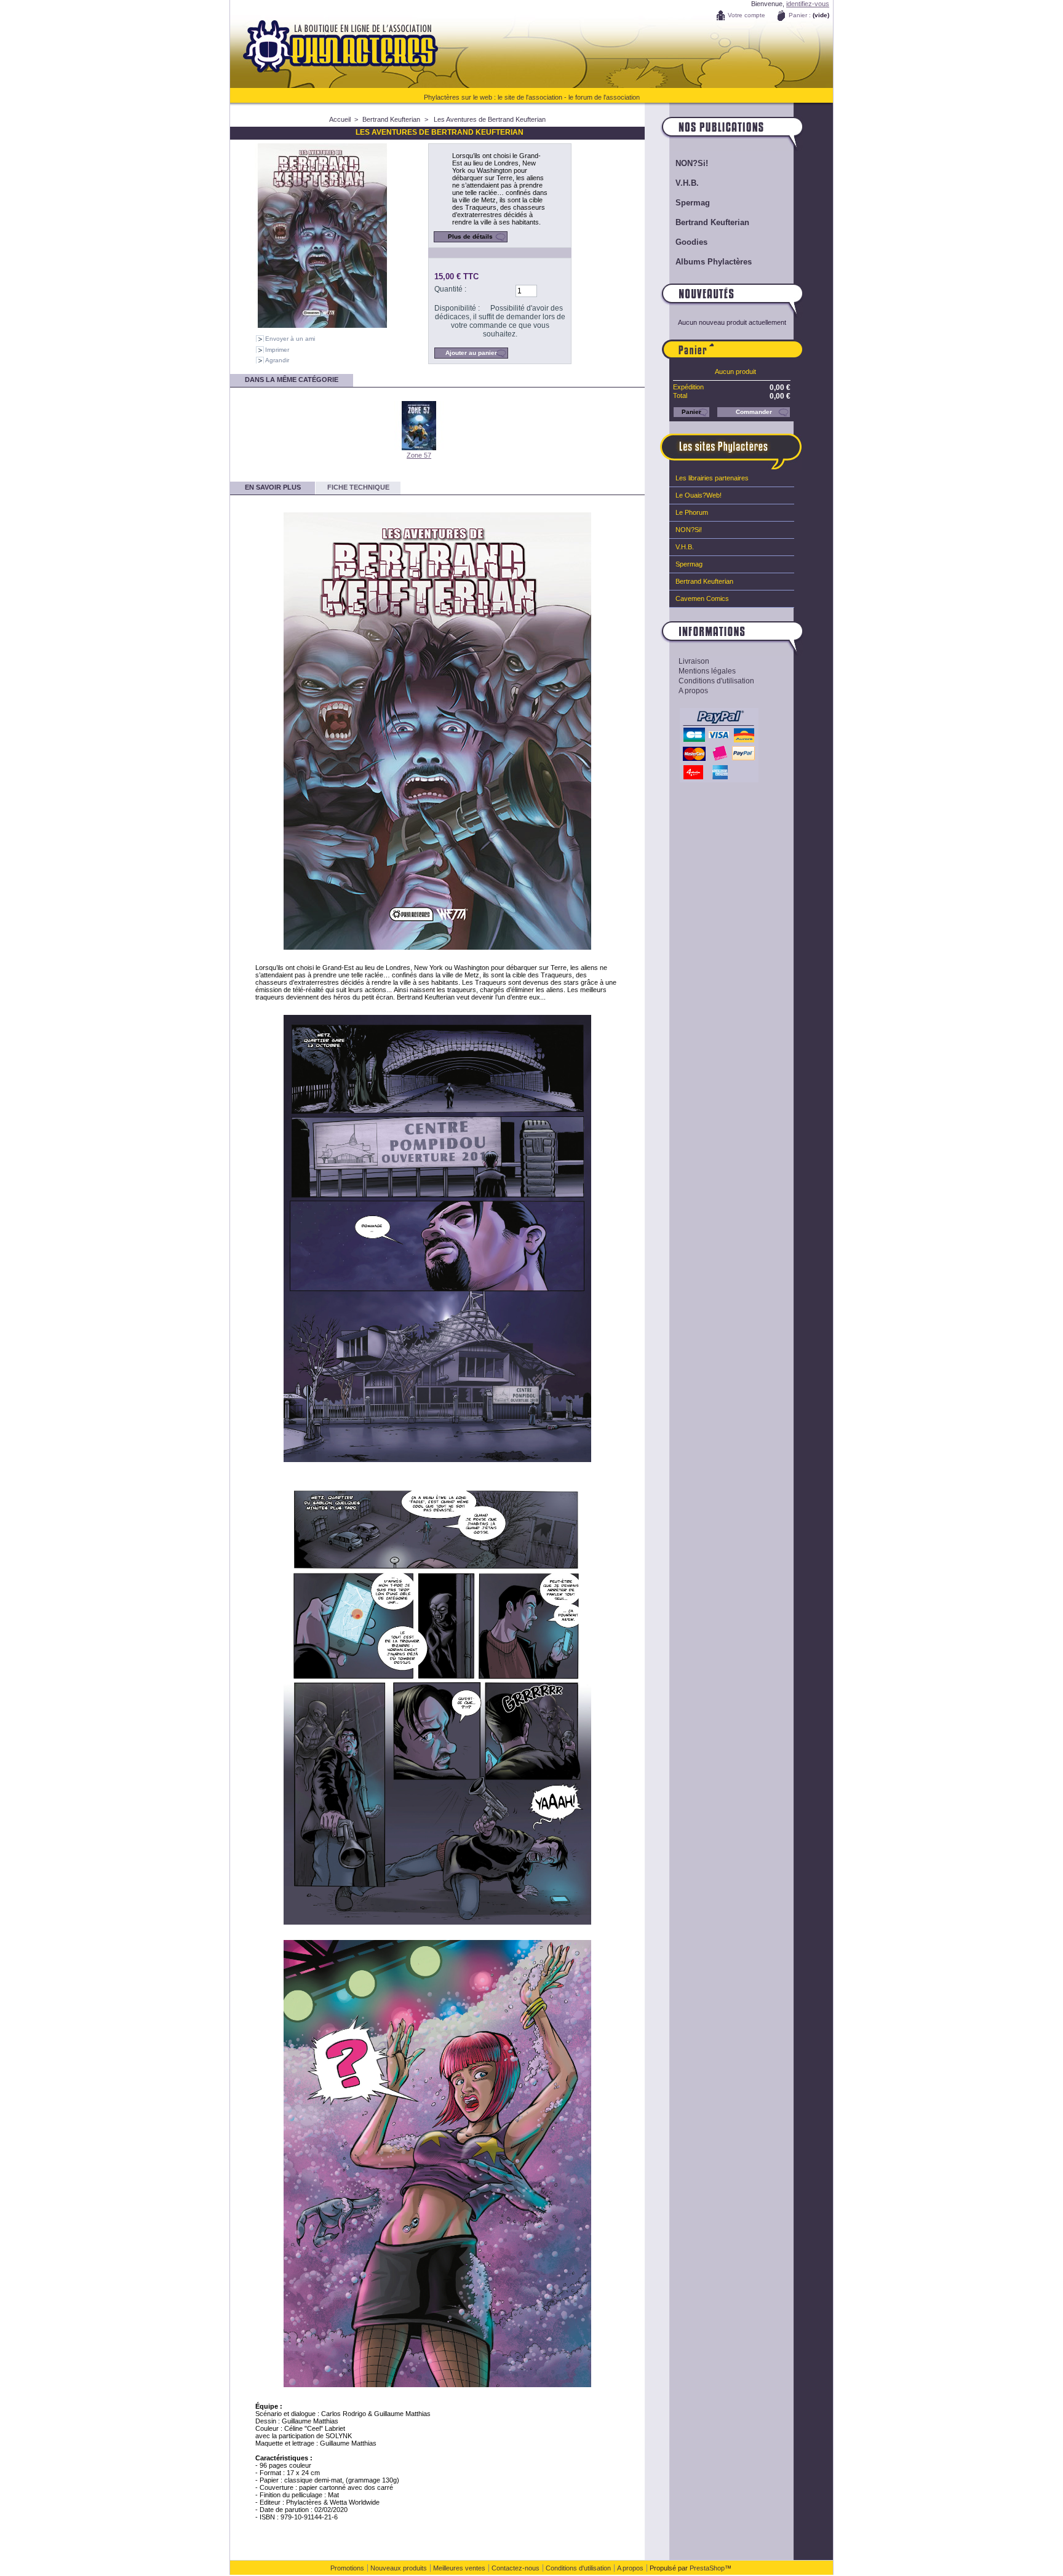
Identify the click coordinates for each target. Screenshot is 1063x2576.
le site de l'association (530, 97)
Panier (758, 344)
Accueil (340, 119)
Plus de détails (470, 237)
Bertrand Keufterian (391, 119)
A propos (693, 691)
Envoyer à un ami (290, 339)
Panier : (800, 15)
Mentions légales (707, 671)
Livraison (694, 661)
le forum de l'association (604, 97)
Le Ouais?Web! (699, 495)
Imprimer (277, 350)
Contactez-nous (516, 2568)
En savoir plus (273, 487)
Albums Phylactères (714, 262)
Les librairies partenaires (712, 478)
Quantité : (450, 289)
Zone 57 (419, 455)
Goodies (691, 242)
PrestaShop (707, 2568)
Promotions (347, 2568)
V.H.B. (687, 183)
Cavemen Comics (702, 598)
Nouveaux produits (399, 2568)
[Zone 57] (419, 448)
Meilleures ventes (459, 2568)
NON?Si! (692, 163)
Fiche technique (358, 487)
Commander (754, 412)
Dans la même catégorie (292, 380)
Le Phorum (692, 512)
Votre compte (746, 15)
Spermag (693, 203)
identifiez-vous (808, 4)
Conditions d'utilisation (716, 681)
